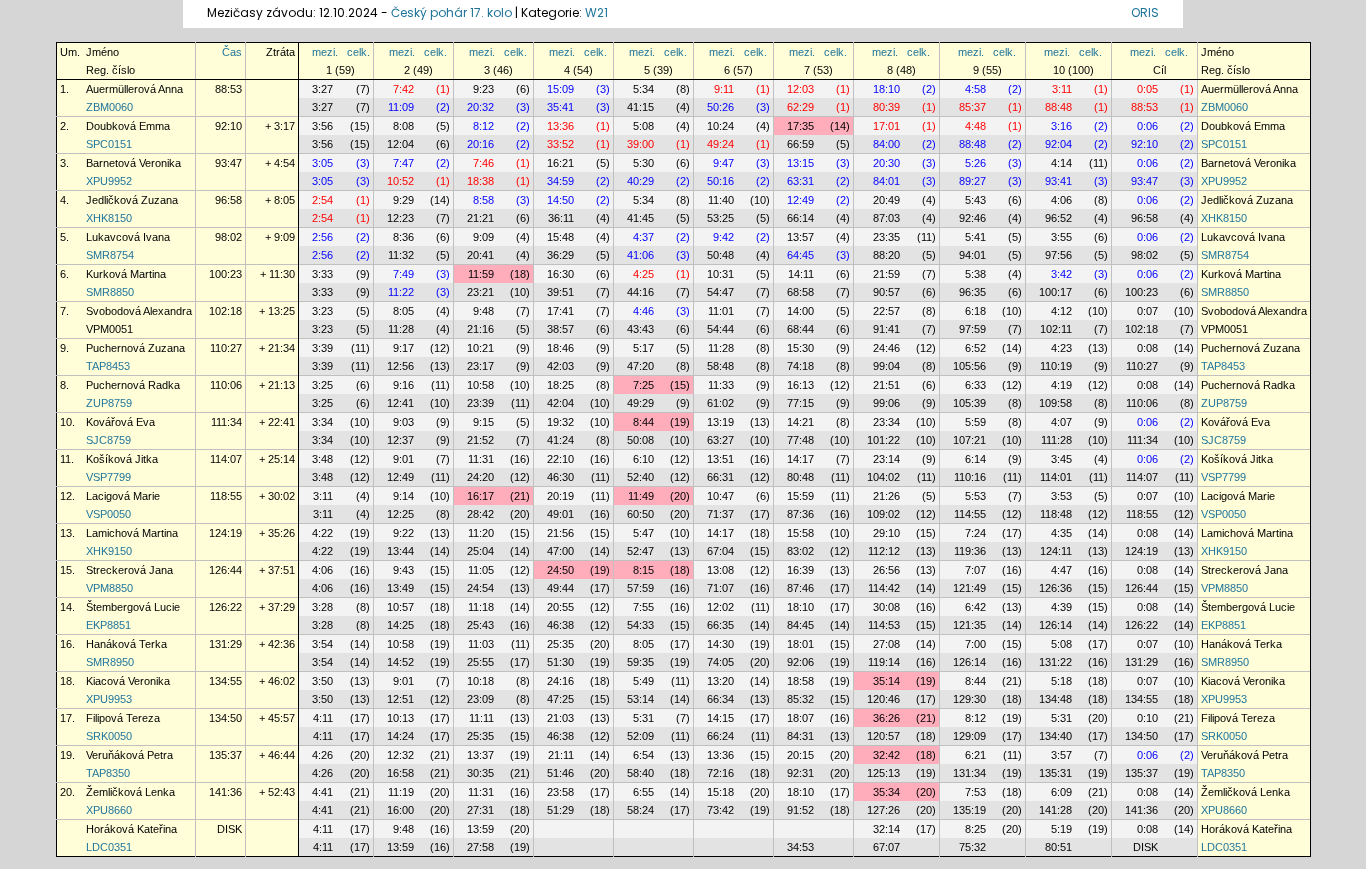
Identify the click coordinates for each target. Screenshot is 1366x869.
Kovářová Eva (120, 422)
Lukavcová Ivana (128, 237)
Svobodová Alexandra (139, 311)
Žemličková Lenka (130, 792)
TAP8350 (108, 773)
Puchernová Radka (133, 385)
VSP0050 (108, 514)
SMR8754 (110, 255)
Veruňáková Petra (129, 755)
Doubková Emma (128, 126)
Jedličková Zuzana (132, 200)
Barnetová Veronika (133, 163)
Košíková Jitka (122, 459)
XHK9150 (109, 551)
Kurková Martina (126, 274)
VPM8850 (109, 588)
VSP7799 (108, 477)
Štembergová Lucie (133, 607)
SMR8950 (110, 662)
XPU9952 (109, 181)
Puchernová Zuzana (135, 348)
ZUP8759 (109, 403)
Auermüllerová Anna (134, 89)
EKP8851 (108, 625)
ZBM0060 (109, 107)
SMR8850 (110, 292)
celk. (358, 52)
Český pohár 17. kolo (451, 12)
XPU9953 (109, 699)
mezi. (325, 52)
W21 (596, 12)
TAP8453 (108, 366)
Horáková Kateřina (131, 829)
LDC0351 (109, 847)
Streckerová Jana (129, 570)
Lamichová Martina (132, 533)
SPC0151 (109, 144)
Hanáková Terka (126, 644)
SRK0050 (109, 736)
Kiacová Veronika (128, 681)
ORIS (1145, 12)
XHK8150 (109, 218)
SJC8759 (108, 440)
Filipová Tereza (123, 718)
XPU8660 (109, 810)
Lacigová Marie (123, 496)
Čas (232, 52)
